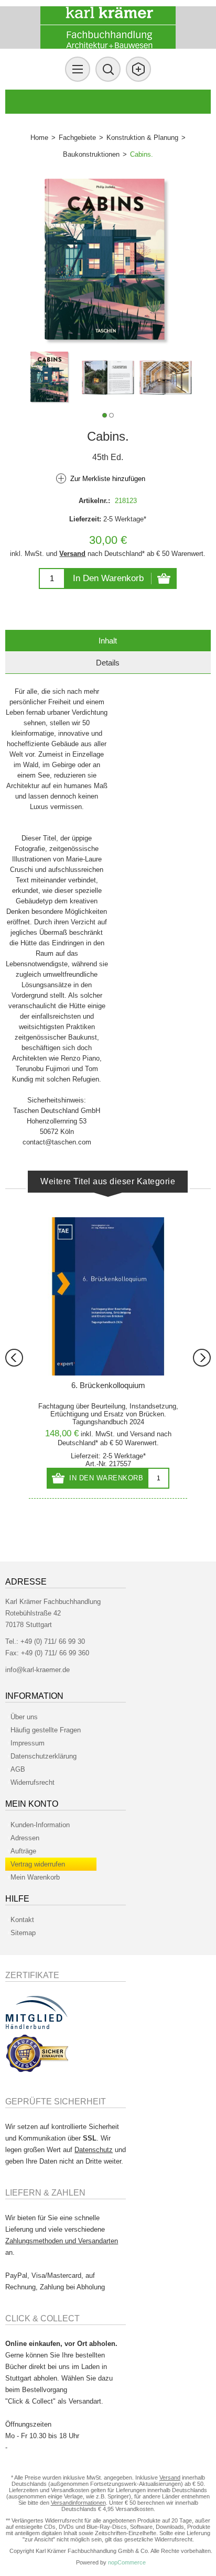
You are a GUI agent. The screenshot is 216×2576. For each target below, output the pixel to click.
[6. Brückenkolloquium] (108, 1296)
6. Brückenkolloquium (108, 1385)
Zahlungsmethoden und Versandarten (62, 2241)
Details (108, 663)
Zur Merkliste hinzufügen (108, 479)
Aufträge (23, 1851)
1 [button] (105, 415)
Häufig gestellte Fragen (46, 1730)
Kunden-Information (40, 1825)
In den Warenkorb (108, 578)
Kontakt (22, 1920)
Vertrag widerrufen (38, 1864)
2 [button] (111, 415)
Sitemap (23, 1933)
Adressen (25, 1838)
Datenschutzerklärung (44, 1756)
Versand (72, 554)
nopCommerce (127, 2562)
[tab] (108, 641)
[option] (50, 378)
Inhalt (108, 641)
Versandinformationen (78, 2503)
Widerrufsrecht (33, 1782)
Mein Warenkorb (35, 1877)
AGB (18, 1769)
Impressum (28, 1743)
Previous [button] (14, 1358)
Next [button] (202, 1358)
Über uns (24, 1717)
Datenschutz (94, 2150)
